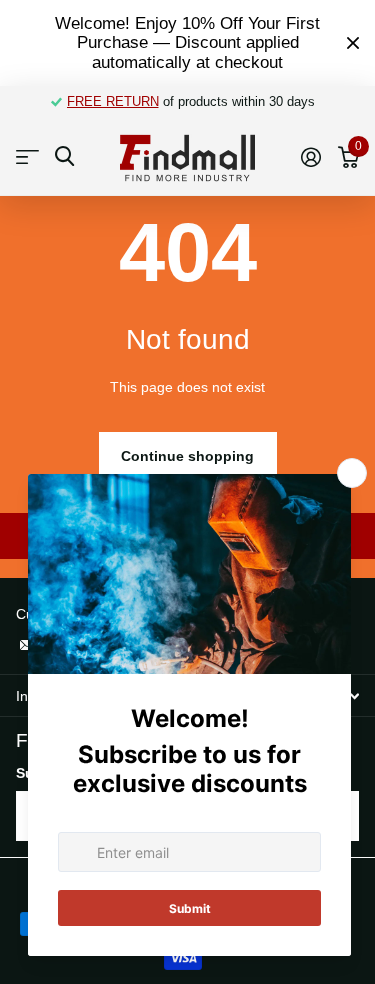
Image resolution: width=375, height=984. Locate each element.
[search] (64, 156)
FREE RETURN (113, 101)
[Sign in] (310, 157)
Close (353, 43)
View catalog (27, 157)
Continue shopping (187, 456)
